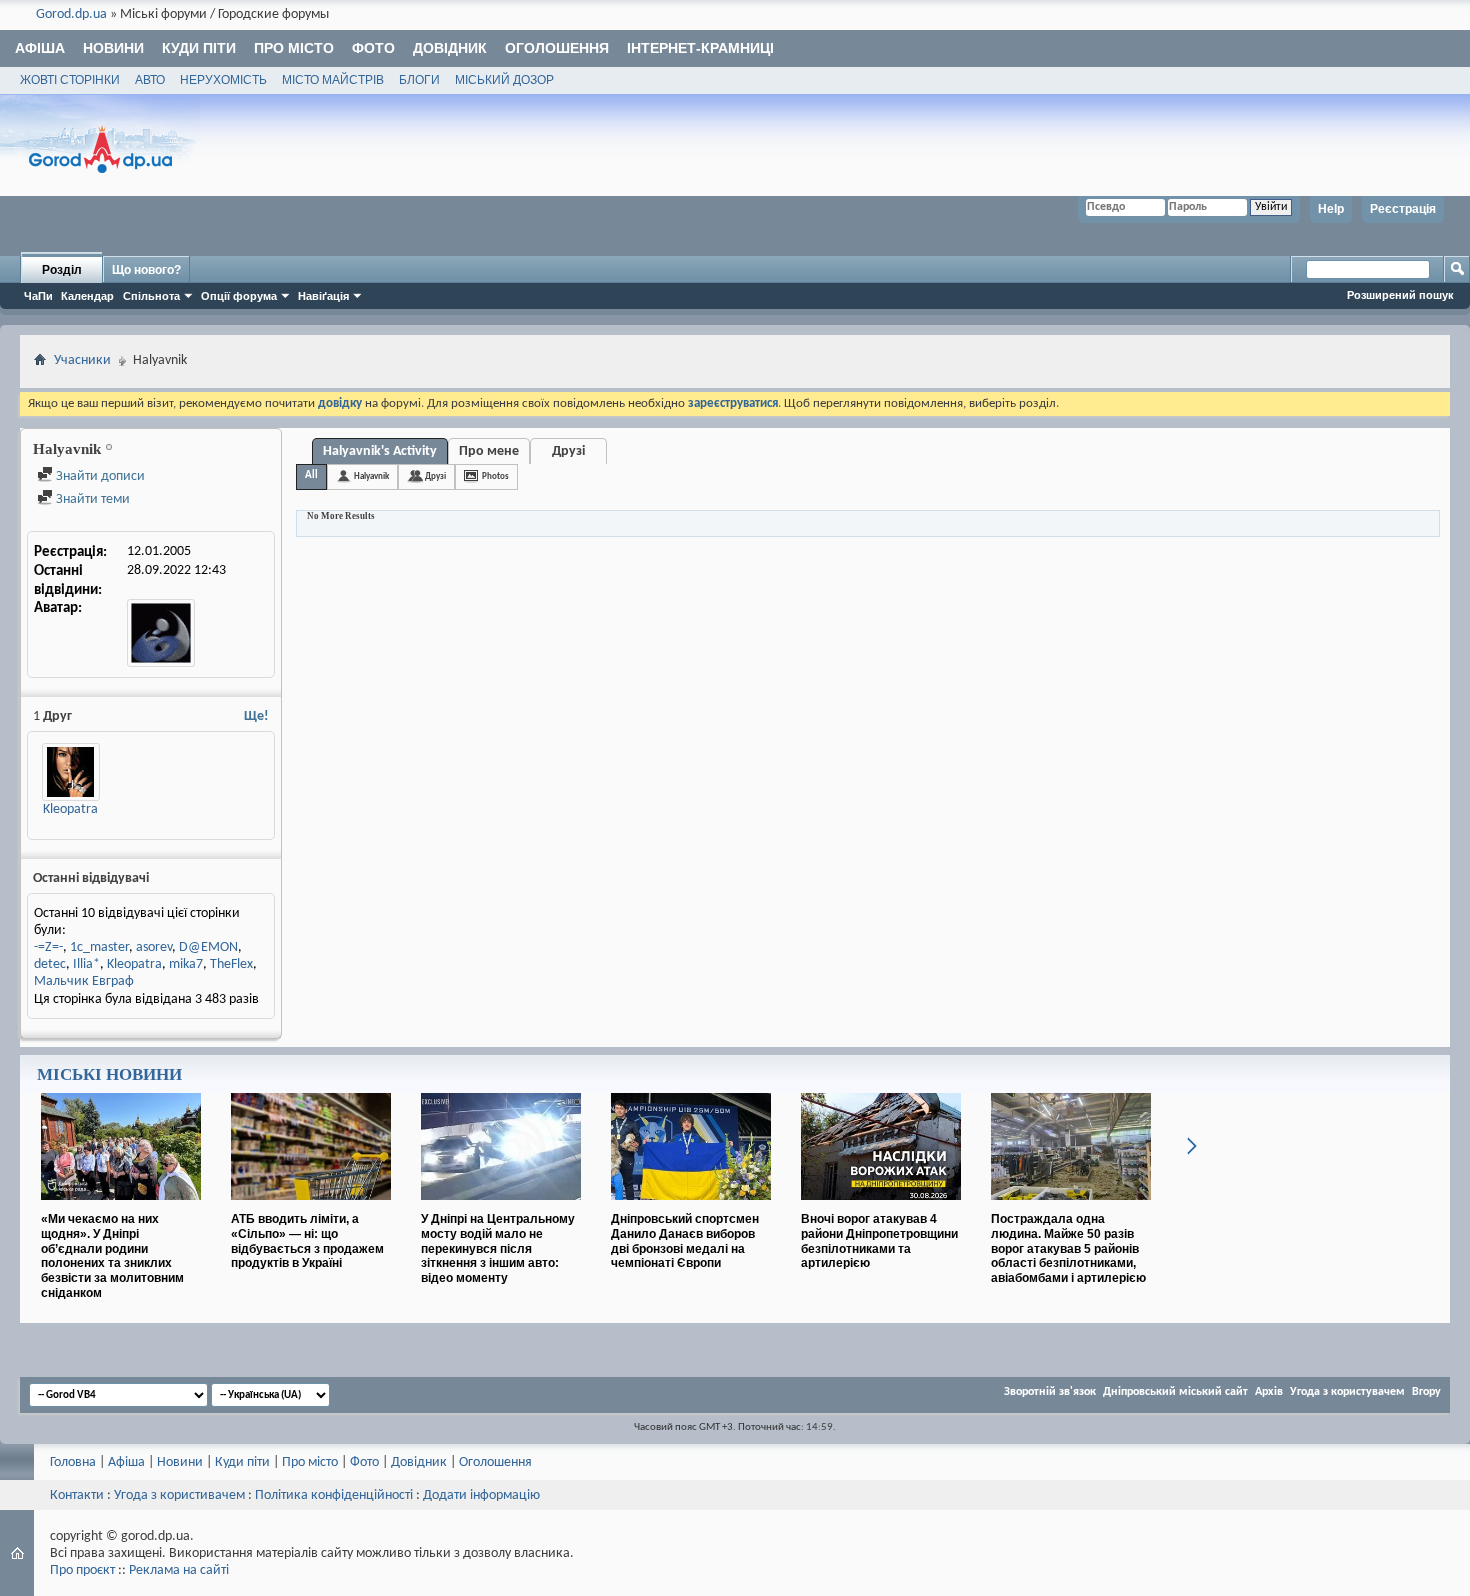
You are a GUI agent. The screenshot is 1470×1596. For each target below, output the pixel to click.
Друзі (568, 451)
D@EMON (208, 947)
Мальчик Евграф (84, 981)
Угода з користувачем (1347, 1392)
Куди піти (199, 48)
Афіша (40, 48)
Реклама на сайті (179, 1570)
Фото (373, 48)
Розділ (62, 270)
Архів (1269, 1392)
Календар (87, 296)
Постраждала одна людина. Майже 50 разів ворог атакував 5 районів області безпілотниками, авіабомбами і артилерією (1068, 1248)
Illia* (86, 964)
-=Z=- (48, 947)
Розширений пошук (1400, 295)
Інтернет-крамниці (700, 48)
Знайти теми (91, 499)
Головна (73, 1462)
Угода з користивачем (179, 1495)
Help (1331, 209)
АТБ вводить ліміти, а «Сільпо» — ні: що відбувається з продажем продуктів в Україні (307, 1241)
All (311, 475)
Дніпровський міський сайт (1175, 1392)
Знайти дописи (99, 476)
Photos (495, 476)
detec (50, 964)
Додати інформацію (481, 1495)
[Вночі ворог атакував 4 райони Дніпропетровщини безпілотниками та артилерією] (881, 1208)
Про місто (294, 48)
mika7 (186, 964)
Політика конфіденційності (334, 1495)
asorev (154, 947)
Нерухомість (223, 80)
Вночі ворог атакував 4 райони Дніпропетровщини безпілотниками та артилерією (879, 1241)
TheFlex (231, 964)
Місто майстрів (333, 80)
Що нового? (146, 270)
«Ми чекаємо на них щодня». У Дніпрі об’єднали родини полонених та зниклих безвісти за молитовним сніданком (112, 1256)
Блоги (419, 80)
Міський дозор (504, 80)
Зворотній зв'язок (1050, 1392)
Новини (113, 48)
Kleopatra (70, 809)
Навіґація (323, 296)
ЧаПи (38, 296)
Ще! (256, 716)
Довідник (450, 48)
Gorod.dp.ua (71, 14)
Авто (150, 80)
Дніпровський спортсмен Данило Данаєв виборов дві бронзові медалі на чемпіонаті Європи (685, 1241)
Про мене (489, 451)
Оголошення (557, 48)
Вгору (1426, 1392)
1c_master (99, 947)
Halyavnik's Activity (380, 451)
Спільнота (151, 296)
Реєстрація (1403, 209)
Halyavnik (371, 476)
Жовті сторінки (70, 80)
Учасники (82, 360)
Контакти (77, 1495)
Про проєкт (82, 1570)
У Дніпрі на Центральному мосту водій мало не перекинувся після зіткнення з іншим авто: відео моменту (498, 1248)
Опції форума (239, 296)
